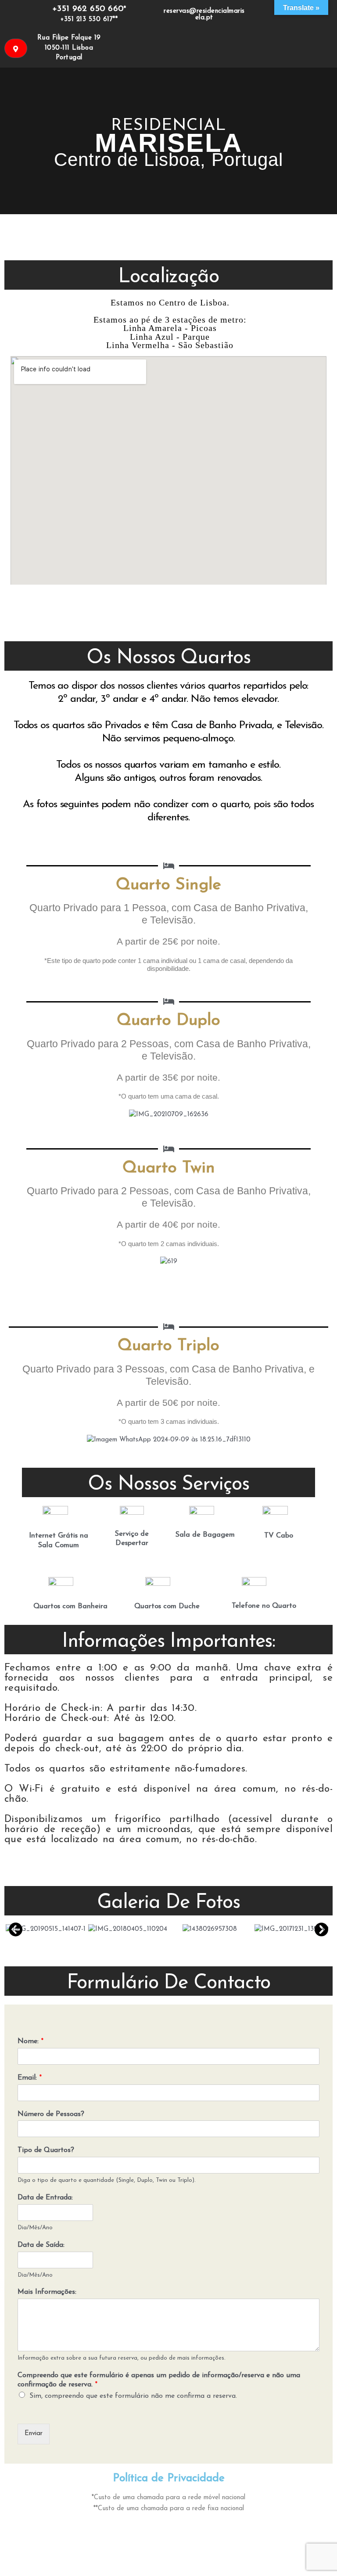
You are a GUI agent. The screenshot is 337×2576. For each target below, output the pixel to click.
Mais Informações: (47, 2292)
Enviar (34, 2434)
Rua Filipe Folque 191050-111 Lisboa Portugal (69, 48)
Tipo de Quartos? (46, 2150)
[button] (16, 1929)
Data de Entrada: (45, 2198)
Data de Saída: (41, 2245)
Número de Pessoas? (51, 2114)
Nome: (30, 2041)
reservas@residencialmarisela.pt (204, 14)
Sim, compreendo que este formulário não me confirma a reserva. (133, 2396)
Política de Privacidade (169, 2478)
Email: (30, 2078)
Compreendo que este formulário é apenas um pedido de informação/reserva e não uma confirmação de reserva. (159, 2380)
